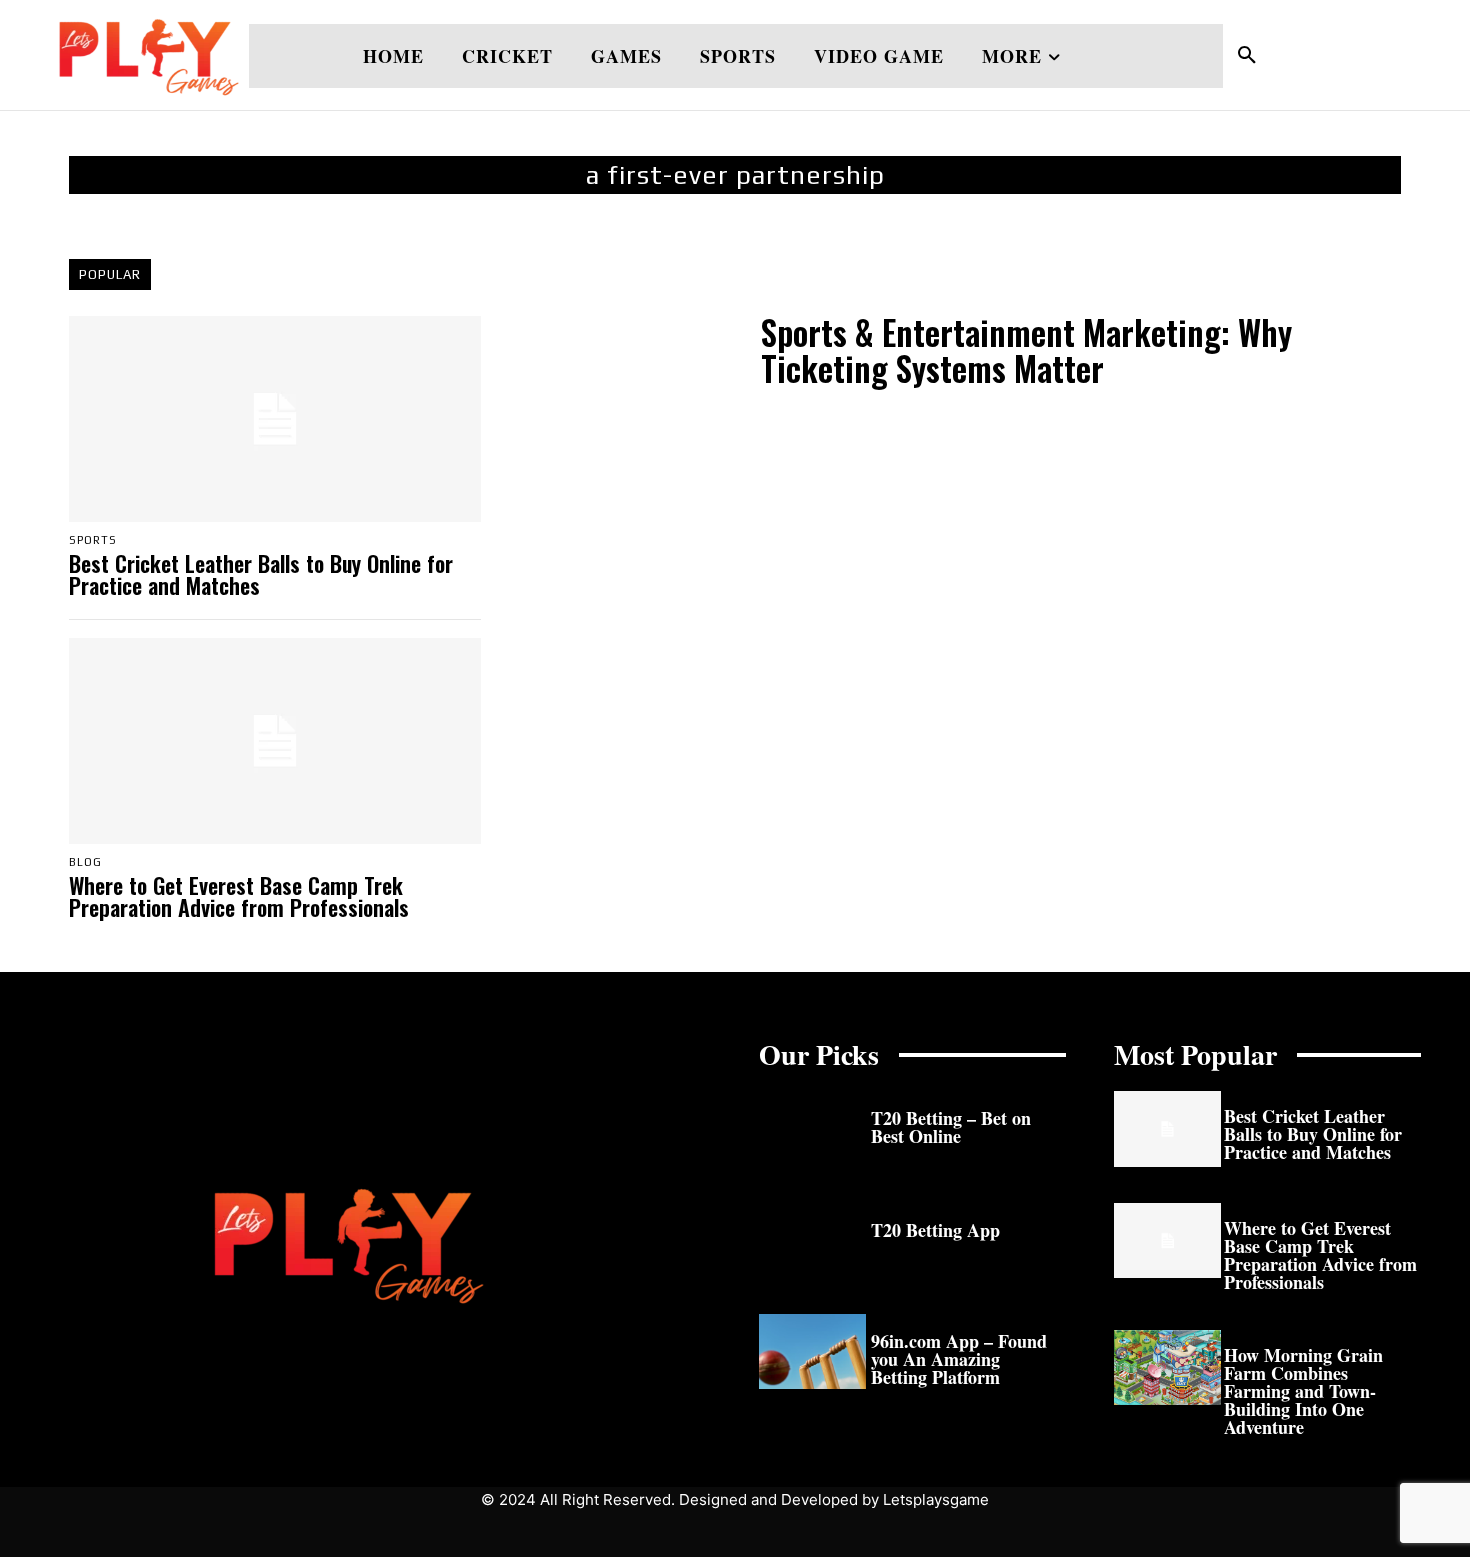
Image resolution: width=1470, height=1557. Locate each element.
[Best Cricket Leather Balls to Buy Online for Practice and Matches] (275, 419)
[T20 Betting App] (812, 1240)
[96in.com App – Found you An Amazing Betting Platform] (812, 1351)
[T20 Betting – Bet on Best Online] (812, 1128)
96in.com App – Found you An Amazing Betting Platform (959, 1359)
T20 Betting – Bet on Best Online (951, 1127)
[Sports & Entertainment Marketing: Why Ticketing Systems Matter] (625, 354)
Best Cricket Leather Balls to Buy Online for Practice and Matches (261, 574)
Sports (93, 540)
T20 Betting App (935, 1230)
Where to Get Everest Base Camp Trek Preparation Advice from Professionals (239, 896)
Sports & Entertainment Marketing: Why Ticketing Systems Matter (1026, 350)
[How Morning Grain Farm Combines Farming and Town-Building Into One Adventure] (1167, 1367)
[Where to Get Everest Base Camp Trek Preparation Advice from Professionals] (275, 741)
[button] (1247, 56)
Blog (85, 862)
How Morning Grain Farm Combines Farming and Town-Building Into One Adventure (1303, 1391)
